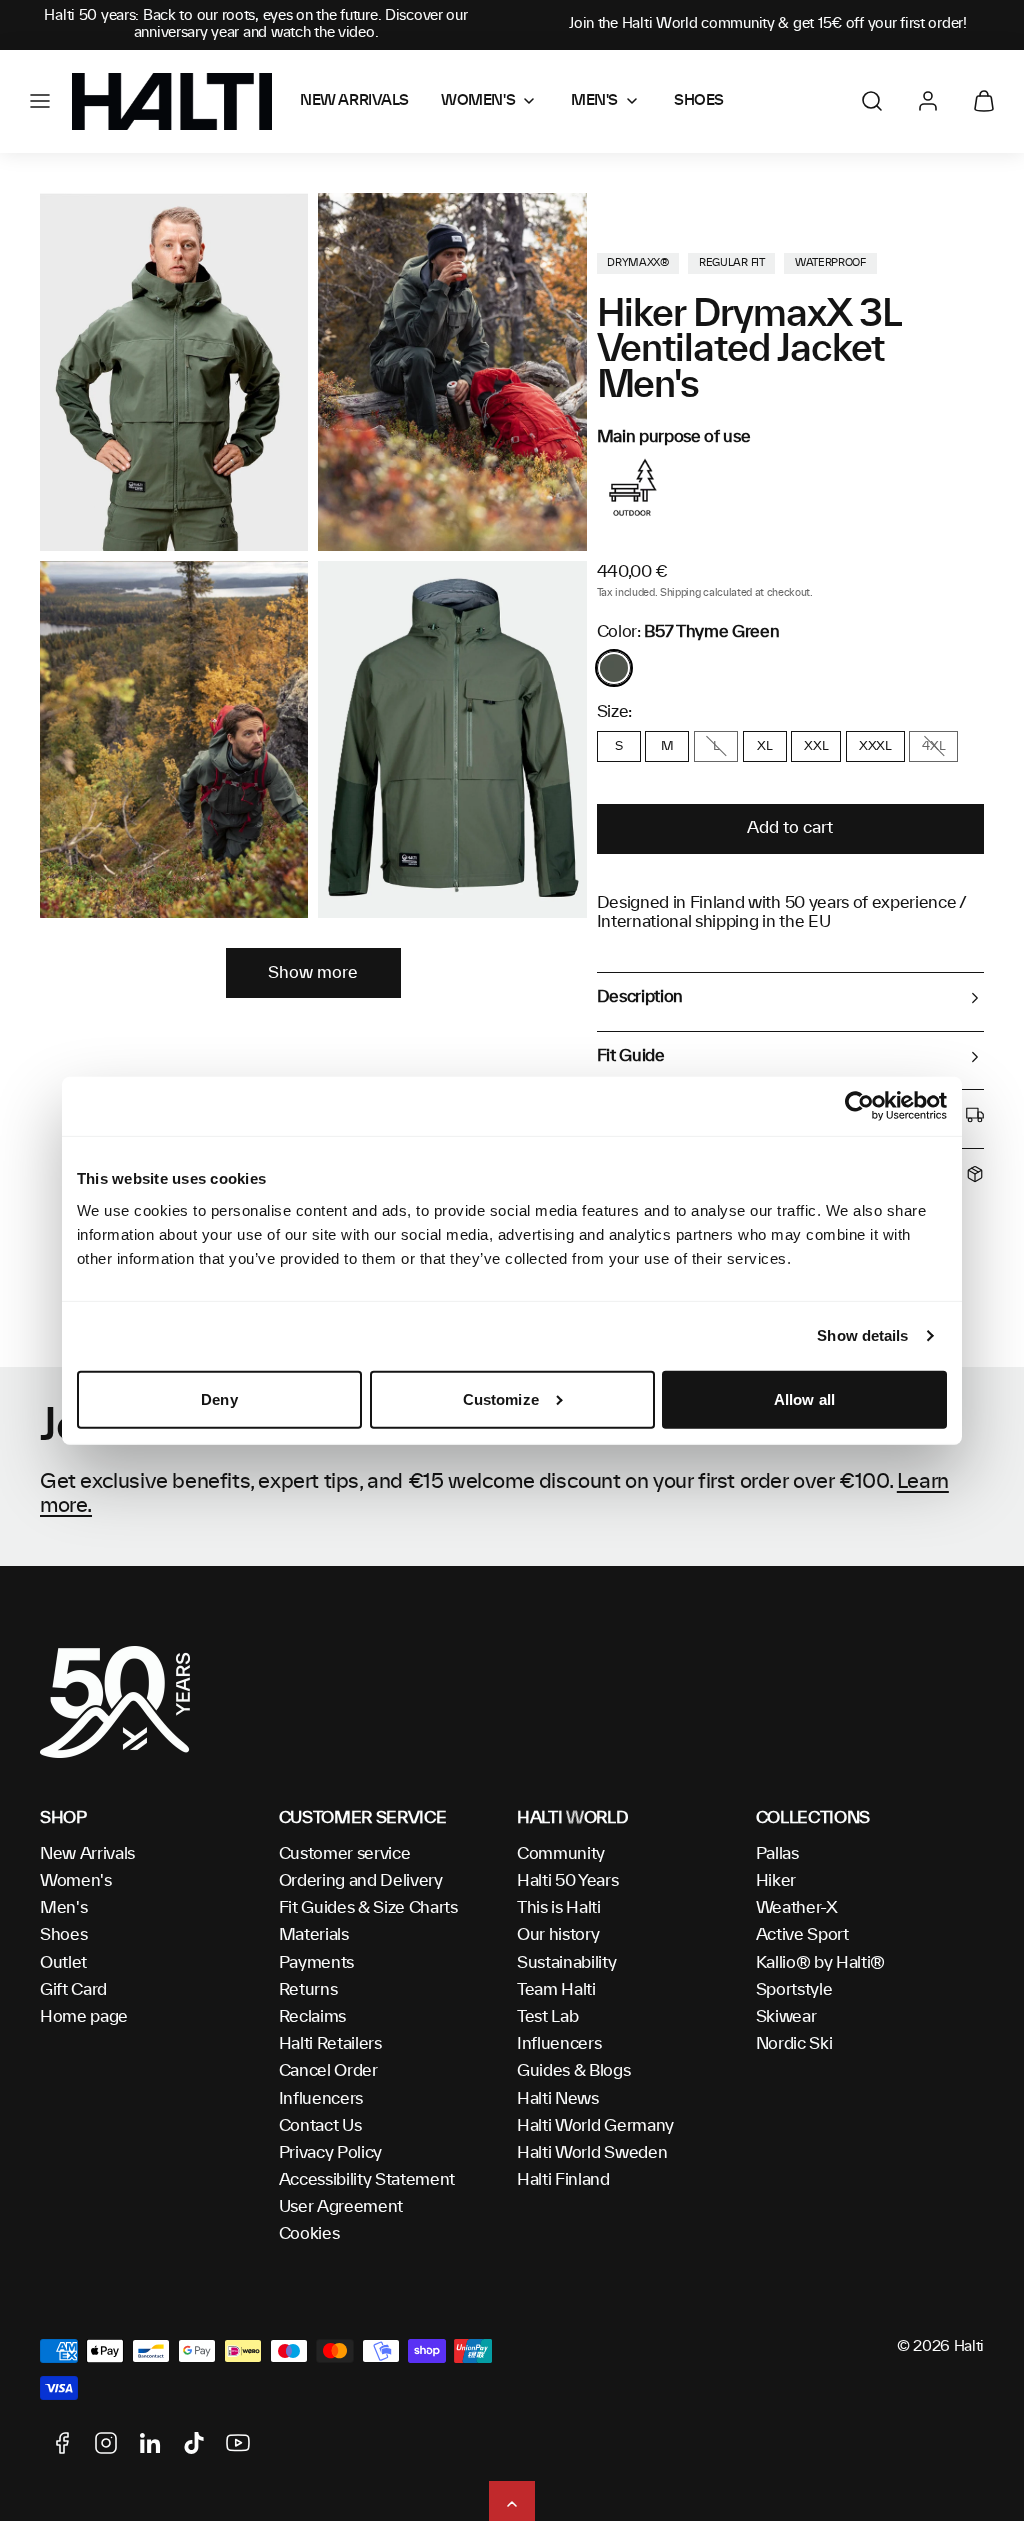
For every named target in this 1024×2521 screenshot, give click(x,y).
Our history (558, 1935)
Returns (308, 1990)
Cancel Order (328, 2071)
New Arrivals (87, 1854)
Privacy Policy (331, 2153)
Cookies (309, 2234)
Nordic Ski (794, 2044)
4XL (933, 746)
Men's (63, 1908)
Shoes (63, 1935)
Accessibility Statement (367, 2180)
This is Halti (559, 1908)
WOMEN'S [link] (478, 101)
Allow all (804, 1399)
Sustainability (567, 1963)
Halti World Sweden (592, 2153)
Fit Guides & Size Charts (368, 1908)
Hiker (776, 1881)
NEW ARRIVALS (354, 101)
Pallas (777, 1854)
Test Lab (547, 2017)
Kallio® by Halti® (821, 1963)
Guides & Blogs (574, 2071)
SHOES (699, 101)
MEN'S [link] (594, 101)
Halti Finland (563, 2180)
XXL (816, 746)
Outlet (63, 1963)
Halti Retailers (330, 2044)
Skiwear (786, 2017)
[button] (40, 101)
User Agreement (341, 2207)
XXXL (875, 746)
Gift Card (73, 1990)
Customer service (345, 1854)
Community (561, 1854)
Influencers (321, 2099)
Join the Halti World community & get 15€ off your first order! (768, 24)
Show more (313, 973)
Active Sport (802, 1935)
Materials (314, 1935)
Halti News (558, 2099)
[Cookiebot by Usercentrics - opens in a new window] (859, 1106)
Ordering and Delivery (361, 1881)
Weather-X (797, 1908)
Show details (862, 1335)
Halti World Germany (595, 2126)
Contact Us (320, 2126)
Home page (84, 2017)
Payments (316, 1963)
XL (764, 746)
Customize (501, 1399)
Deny (219, 1399)
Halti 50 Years (568, 1881)
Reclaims (312, 2017)
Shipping (680, 593)
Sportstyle (794, 1990)
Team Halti (556, 1990)
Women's (76, 1881)
